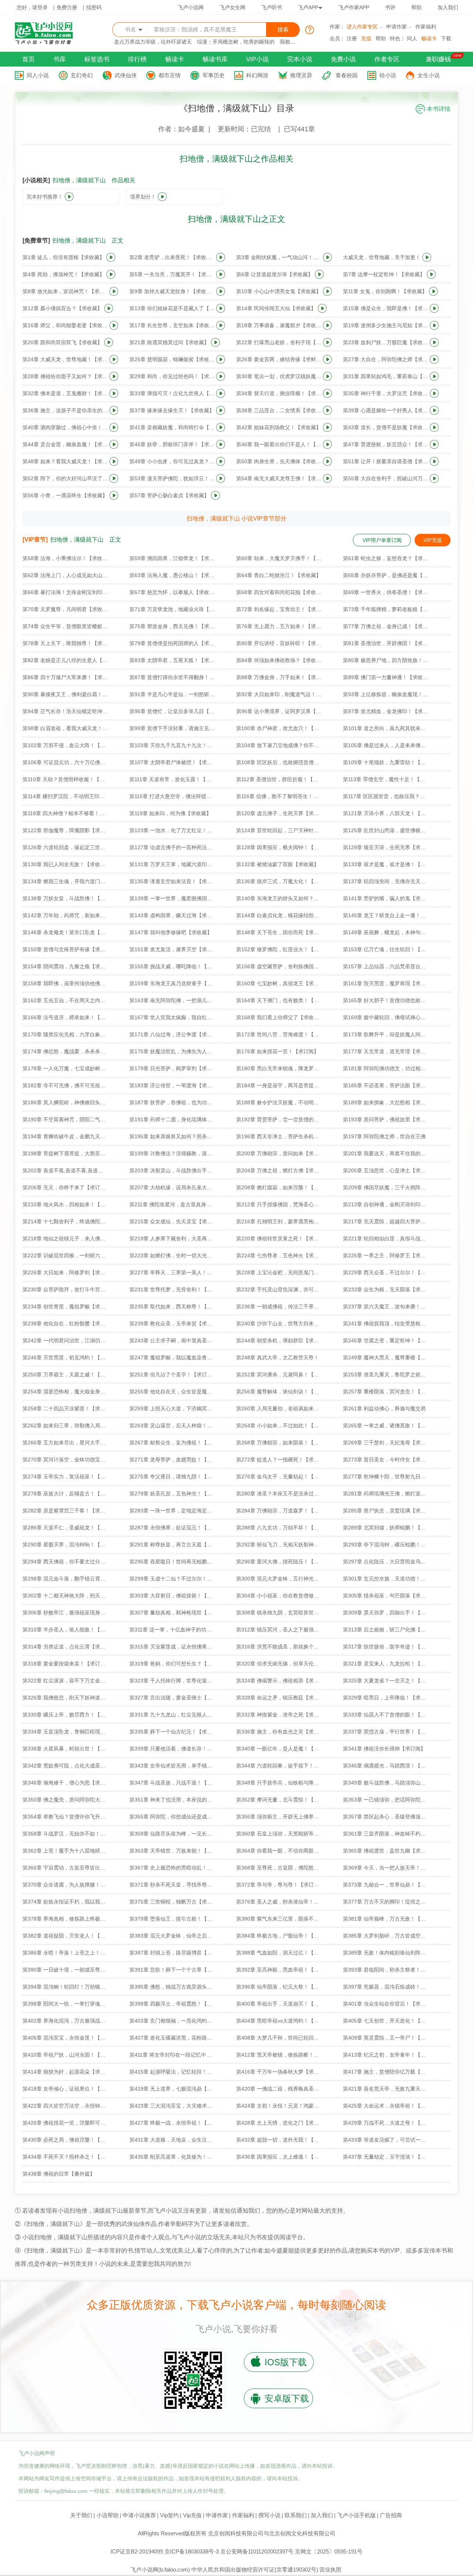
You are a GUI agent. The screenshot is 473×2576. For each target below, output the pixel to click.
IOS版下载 (286, 2362)
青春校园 (347, 75)
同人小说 (38, 75)
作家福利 (426, 27)
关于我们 (81, 2515)
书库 (59, 59)
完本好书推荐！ (45, 197)
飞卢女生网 (232, 7)
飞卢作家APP (354, 7)
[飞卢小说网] (48, 43)
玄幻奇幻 (82, 75)
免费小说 (343, 59)
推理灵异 (301, 75)
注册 (352, 38)
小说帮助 (108, 2515)
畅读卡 (429, 38)
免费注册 (67, 7)
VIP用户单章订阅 (382, 540)
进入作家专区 (362, 27)
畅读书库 (215, 59)
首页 (28, 59)
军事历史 (214, 75)
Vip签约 (169, 2515)
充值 (366, 38)
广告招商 (391, 2515)
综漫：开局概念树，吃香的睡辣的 (236, 42)
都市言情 (170, 75)
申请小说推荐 (139, 2515)
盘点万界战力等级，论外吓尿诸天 (153, 42)
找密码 (94, 7)
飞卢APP (308, 7)
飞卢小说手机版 (356, 2515)
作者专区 (387, 59)
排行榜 (137, 59)
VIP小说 (257, 59)
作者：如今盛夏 (181, 129)
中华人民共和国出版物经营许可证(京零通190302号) (255, 2570)
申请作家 (397, 27)
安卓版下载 (287, 2398)
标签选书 (97, 59)
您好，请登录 (32, 7)
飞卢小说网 (191, 7)
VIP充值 (433, 540)
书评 (390, 7)
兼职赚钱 (438, 59)
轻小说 (388, 75)
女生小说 (429, 75)
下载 (446, 38)
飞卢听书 (272, 7)
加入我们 (448, 7)
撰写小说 (269, 2515)
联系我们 (296, 2515)
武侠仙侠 (126, 75)
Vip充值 (192, 2515)
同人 (412, 38)
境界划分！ (143, 197)
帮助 (416, 7)
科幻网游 (257, 75)
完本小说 (300, 59)
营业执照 (330, 2570)
